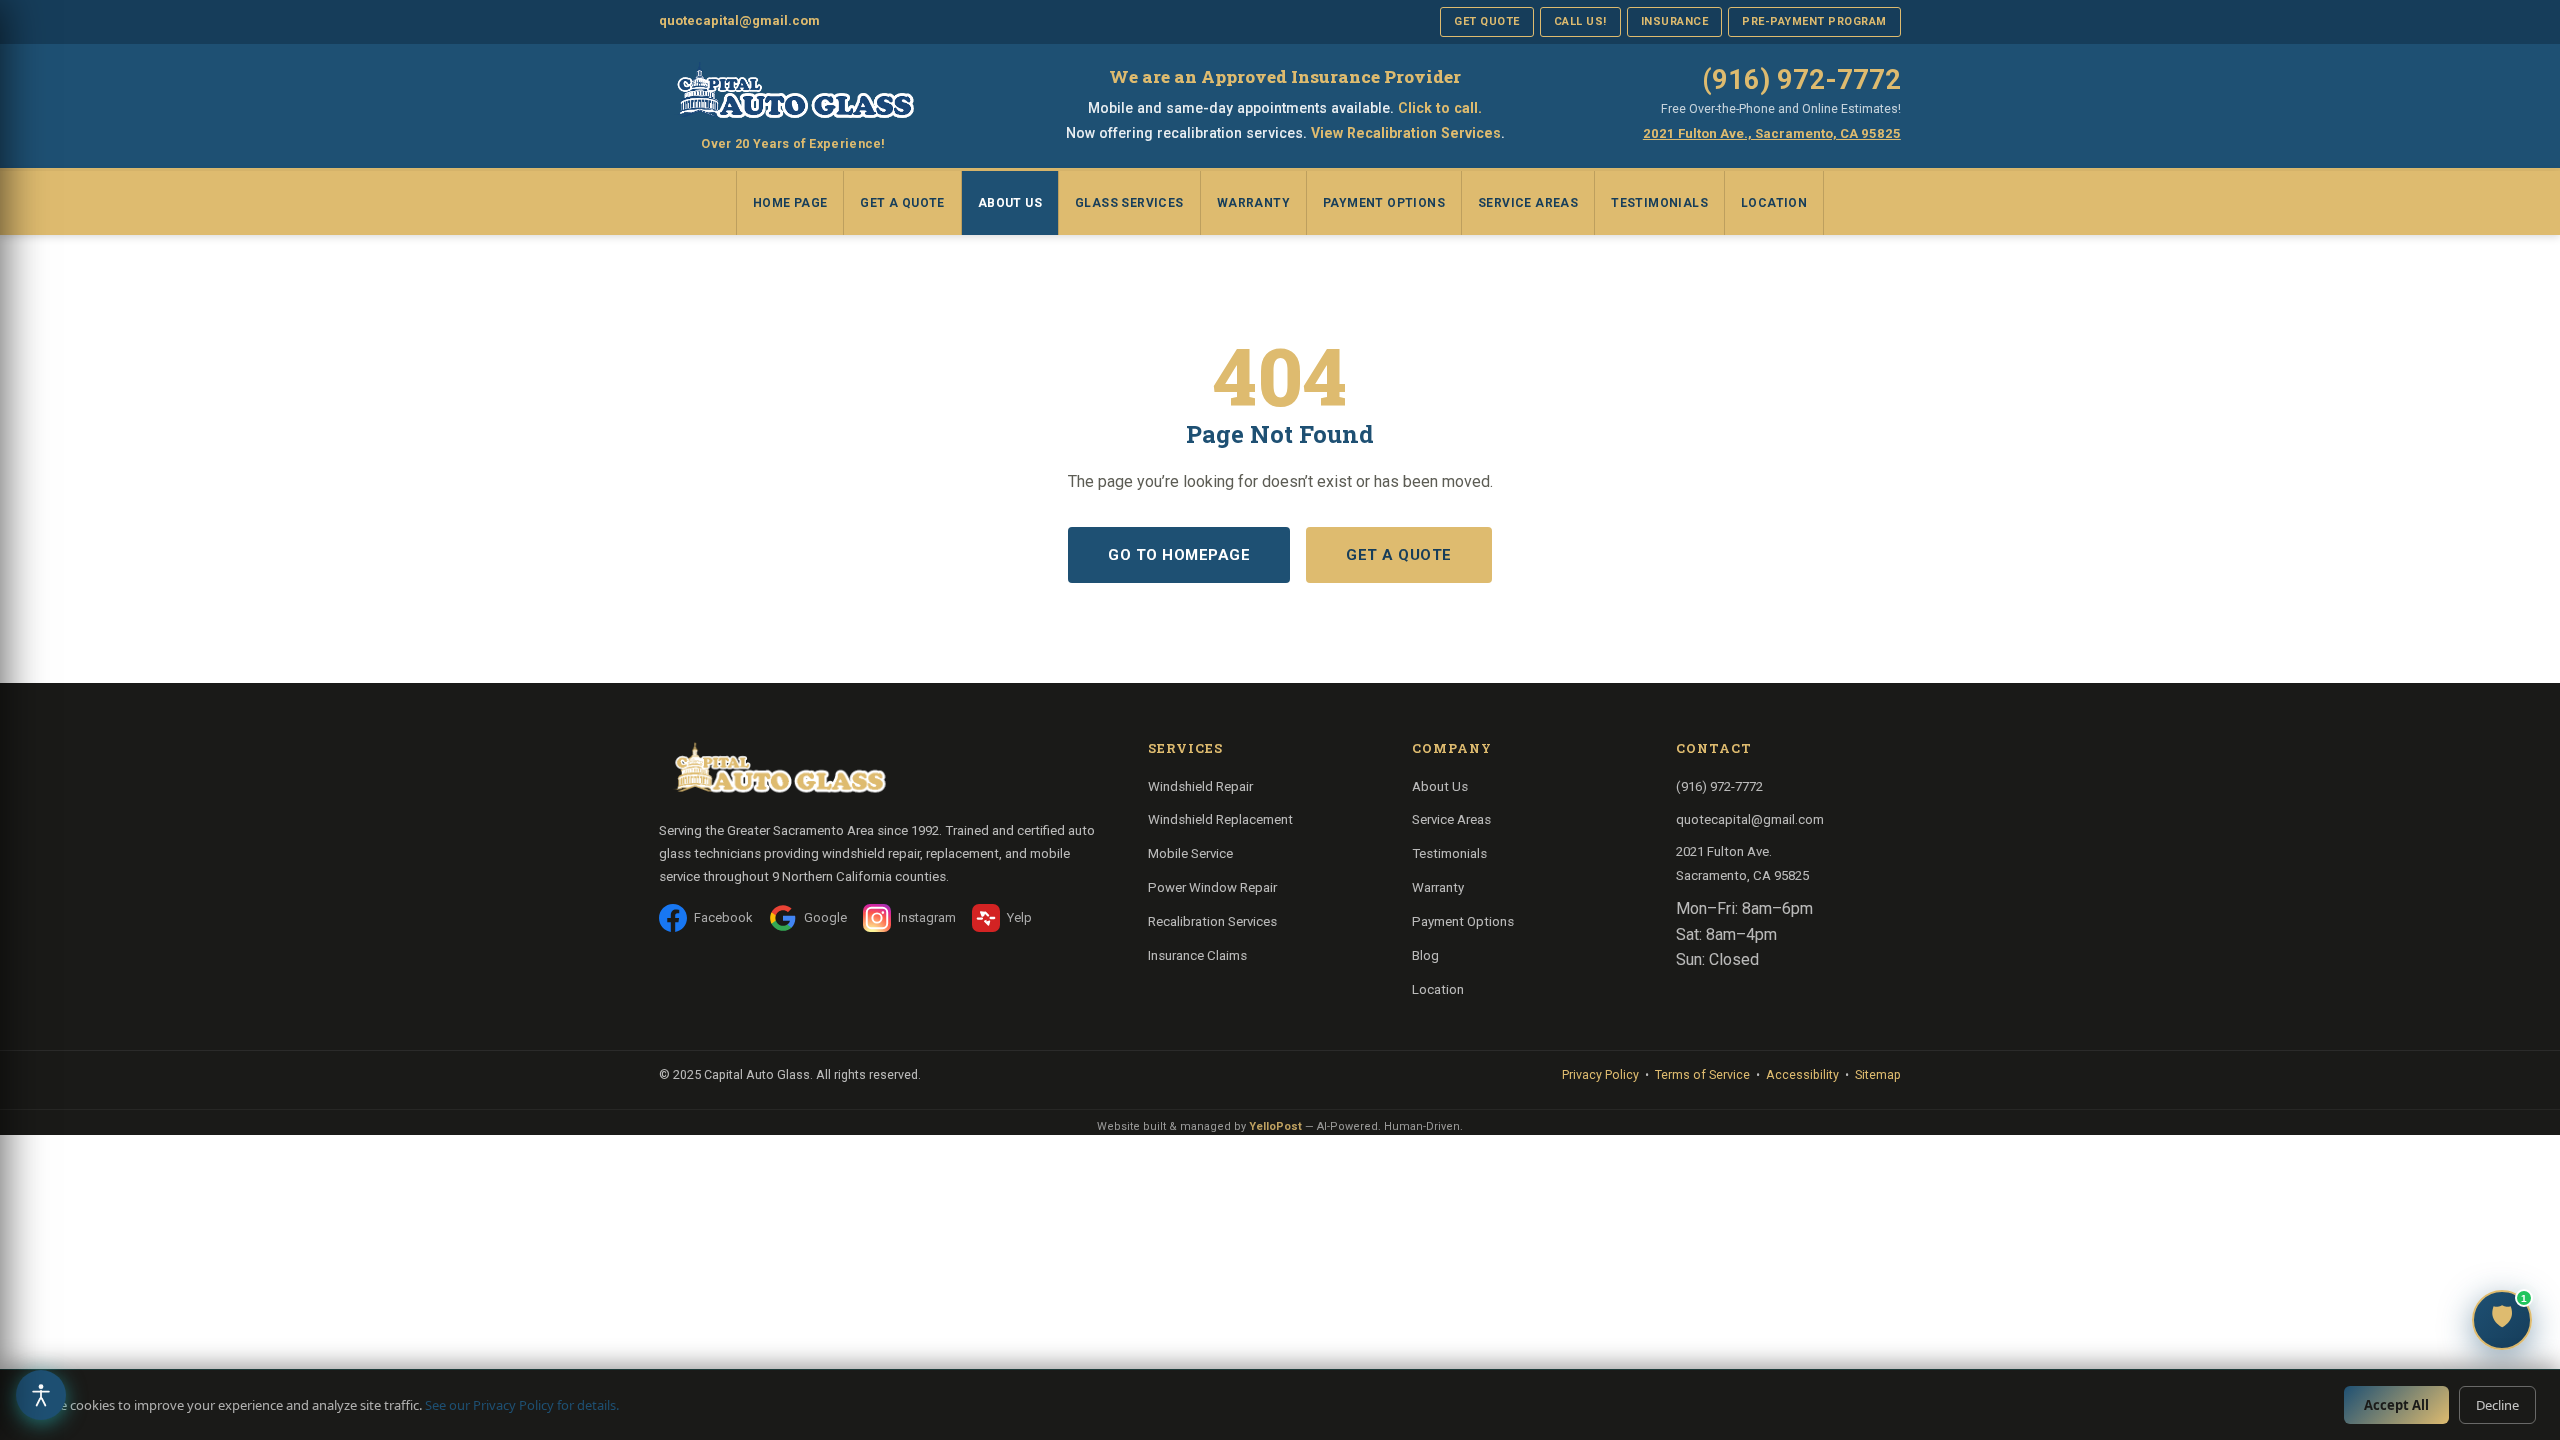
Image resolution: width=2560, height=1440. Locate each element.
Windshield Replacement (1220, 819)
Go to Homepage (1179, 555)
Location (1774, 203)
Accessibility (1802, 1074)
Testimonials (1659, 203)
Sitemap (1878, 1074)
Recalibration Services (1212, 921)
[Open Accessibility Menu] (41, 1395)
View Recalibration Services (1406, 133)
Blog (1425, 955)
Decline (2497, 1405)
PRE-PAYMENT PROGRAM (1814, 21)
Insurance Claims (1197, 955)
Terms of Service (1702, 1074)
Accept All (2396, 1405)
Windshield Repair (1200, 786)
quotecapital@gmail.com (739, 20)
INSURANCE (1675, 21)
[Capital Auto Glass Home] (793, 94)
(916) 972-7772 (1801, 80)
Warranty (1253, 203)
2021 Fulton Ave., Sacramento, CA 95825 (1772, 133)
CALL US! (1580, 21)
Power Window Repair (1212, 887)
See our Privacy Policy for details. (522, 1405)
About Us (1010, 203)
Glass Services (1129, 203)
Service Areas (1528, 203)
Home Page (790, 203)
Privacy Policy (1600, 1074)
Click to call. (1440, 108)
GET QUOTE (1487, 21)
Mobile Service (1190, 853)
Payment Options (1384, 203)
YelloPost (1275, 1126)
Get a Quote (902, 203)
